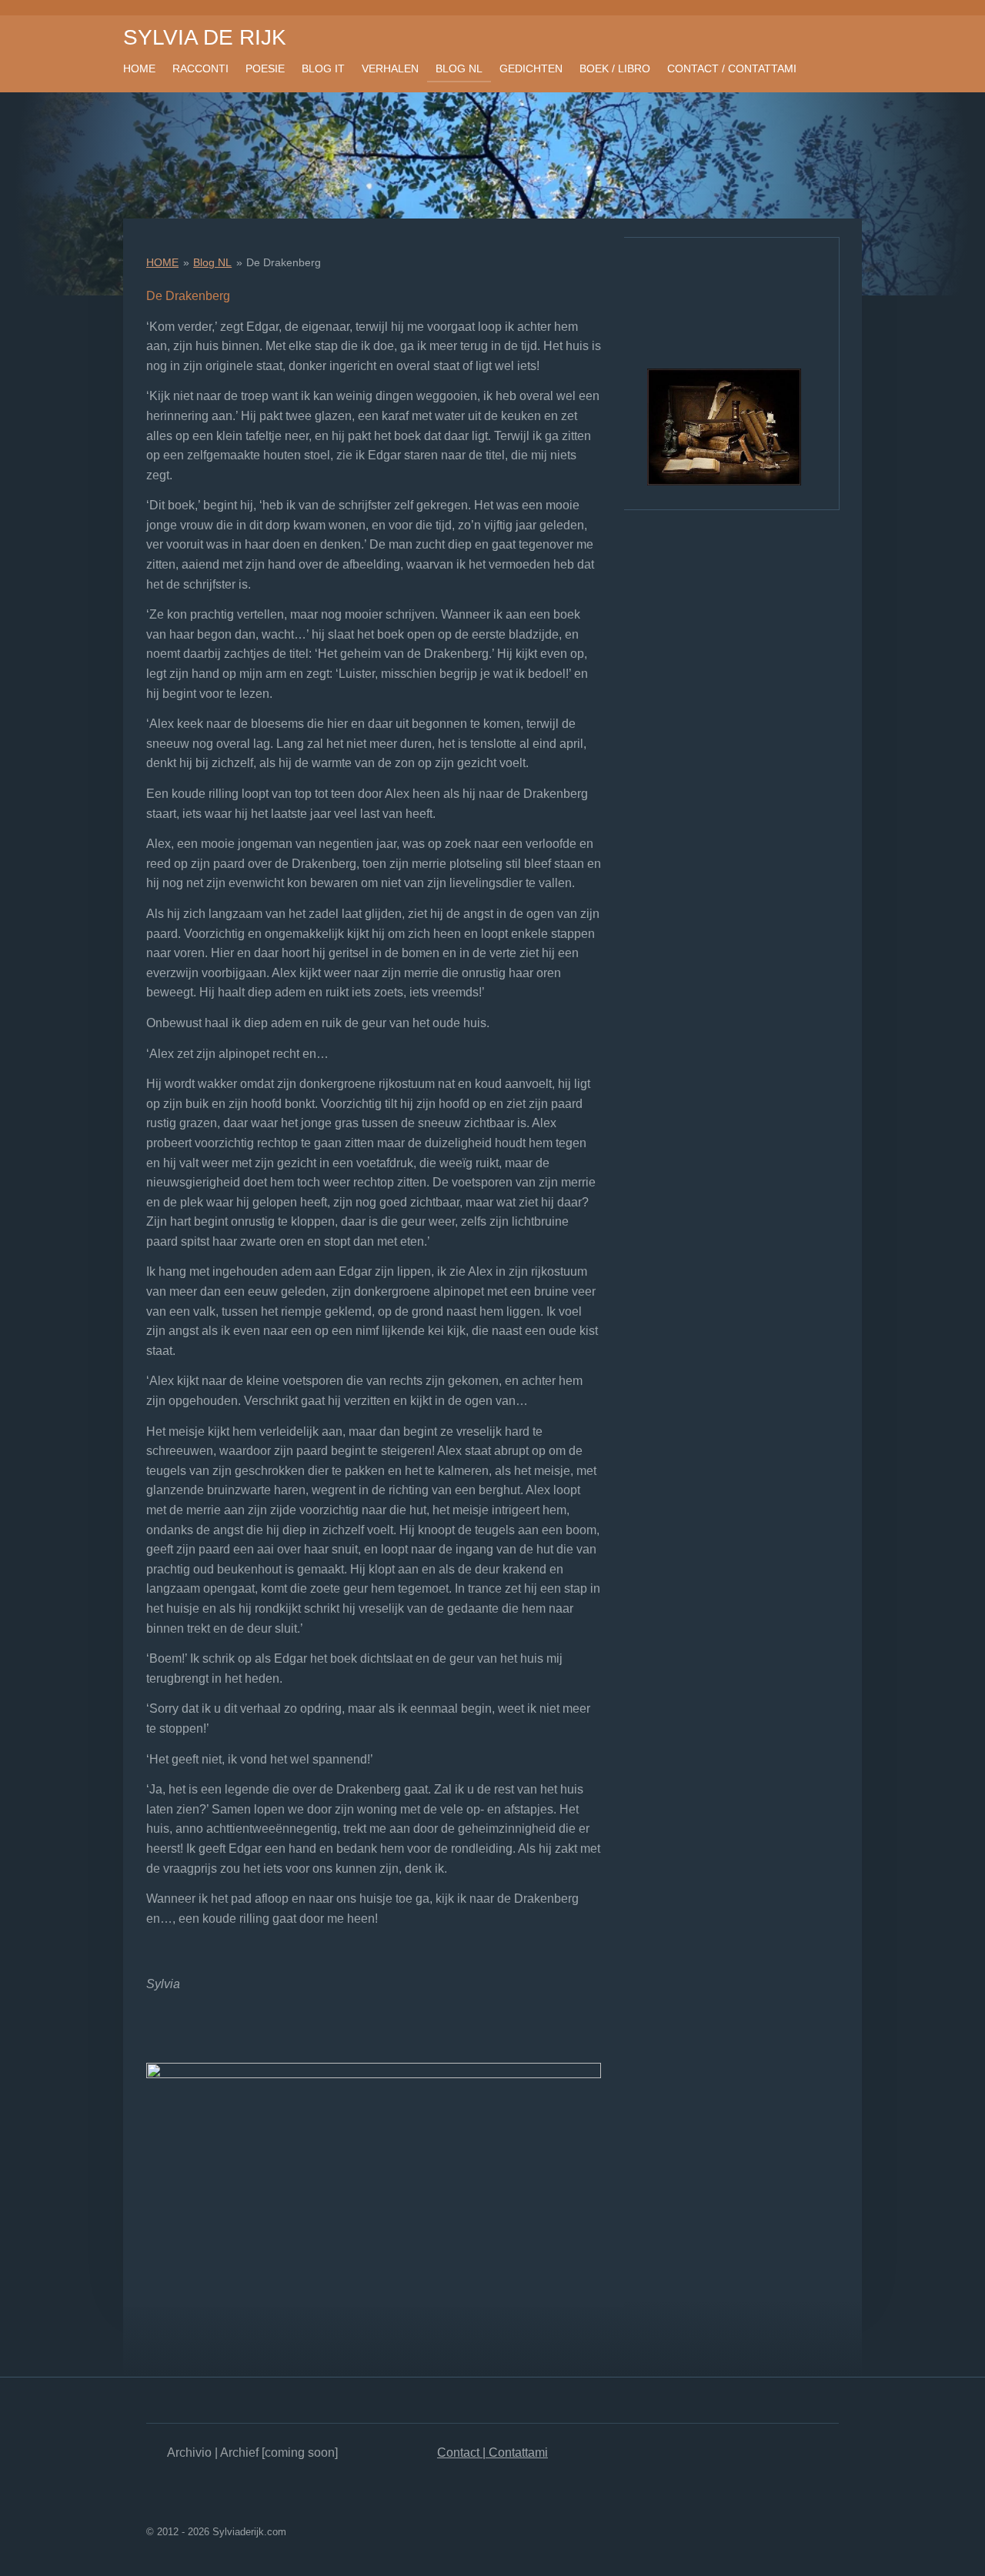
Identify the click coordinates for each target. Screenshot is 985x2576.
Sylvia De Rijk (205, 37)
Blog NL (212, 262)
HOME (162, 262)
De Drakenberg (284, 262)
